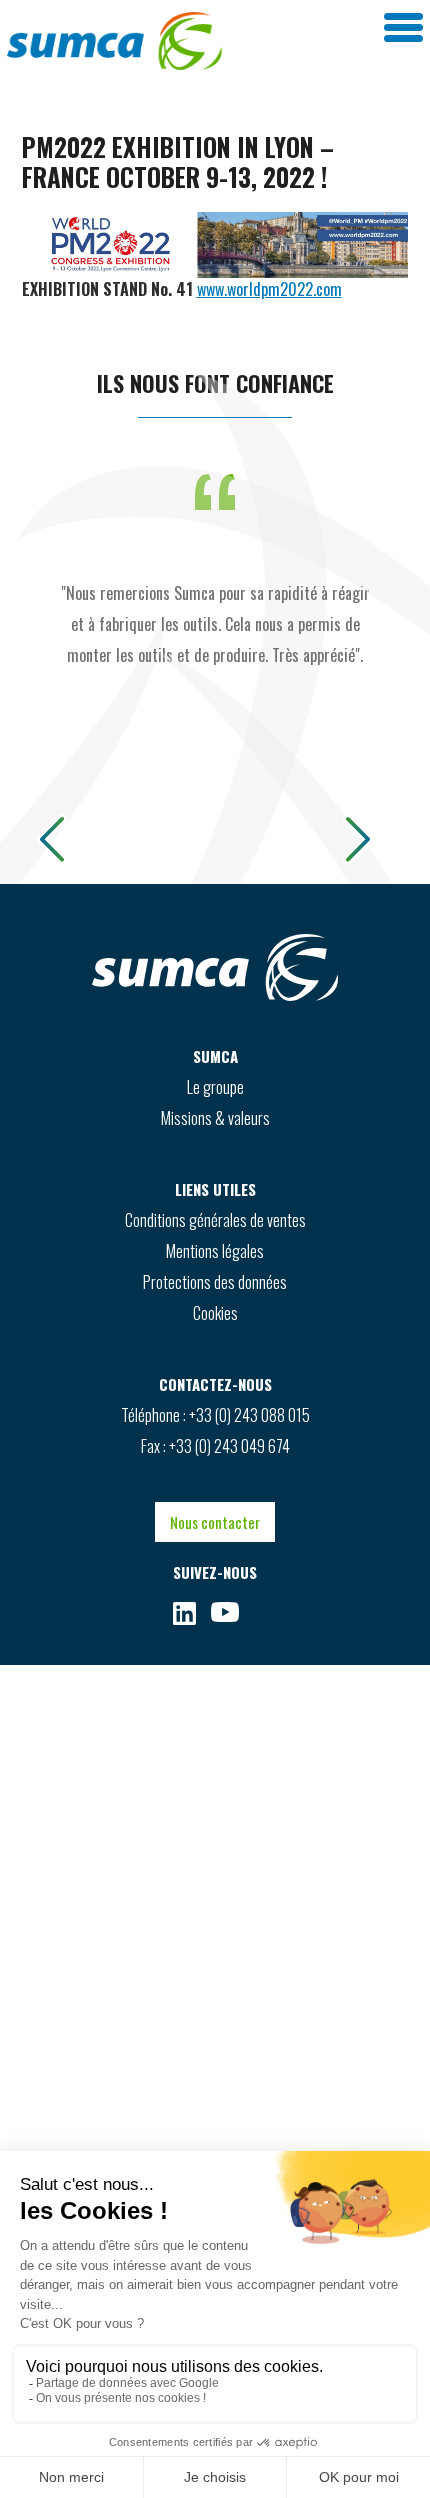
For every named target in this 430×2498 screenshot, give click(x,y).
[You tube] (225, 1613)
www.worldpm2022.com (269, 289)
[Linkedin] (184, 1613)
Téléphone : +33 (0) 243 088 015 (215, 1415)
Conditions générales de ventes (215, 1220)
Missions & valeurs (215, 1118)
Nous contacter (215, 1522)
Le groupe (215, 1087)
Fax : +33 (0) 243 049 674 (215, 1446)
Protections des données (215, 1282)
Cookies (215, 1313)
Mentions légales (215, 1251)
